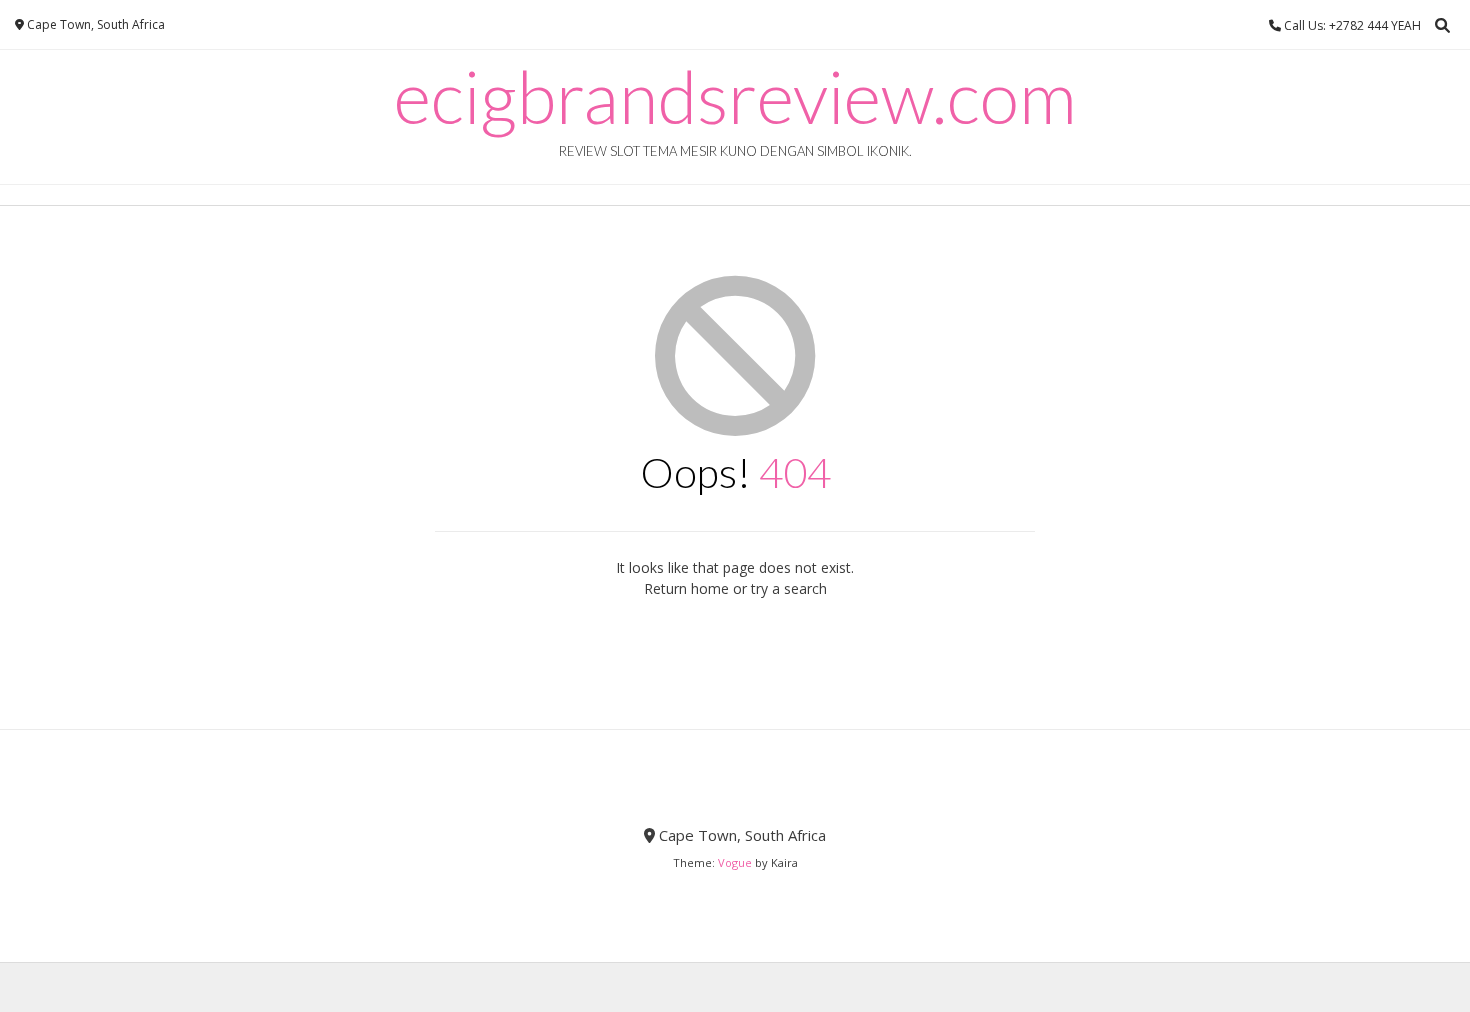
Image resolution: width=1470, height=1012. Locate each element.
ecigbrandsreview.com (735, 96)
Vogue (735, 862)
